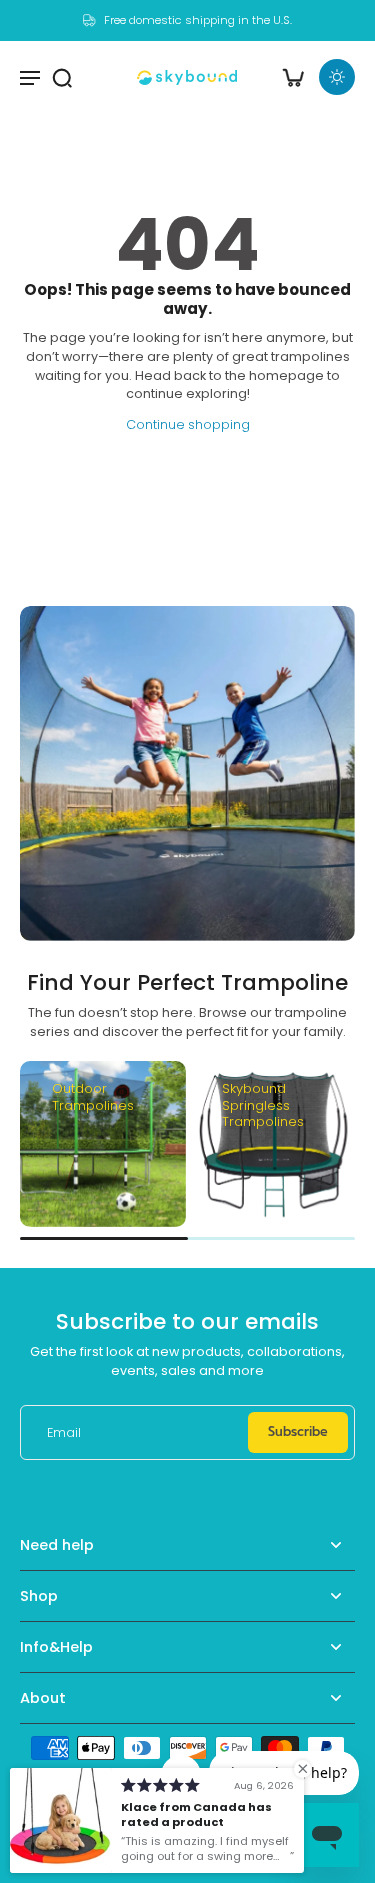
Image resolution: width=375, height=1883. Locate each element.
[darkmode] (337, 77)
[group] (103, 1144)
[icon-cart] (293, 77)
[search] (62, 77)
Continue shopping (188, 424)
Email (64, 1432)
